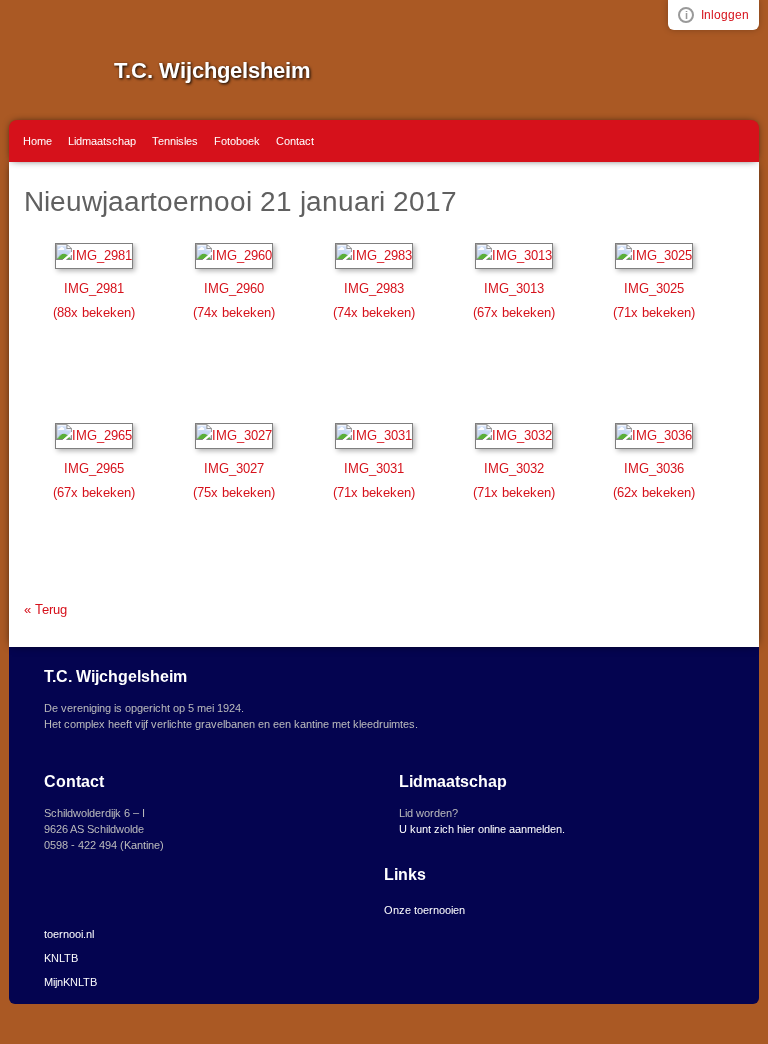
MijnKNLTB (70, 982)
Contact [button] (295, 141)
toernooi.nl (69, 934)
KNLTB (61, 958)
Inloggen (725, 15)
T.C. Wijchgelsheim (212, 70)
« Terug (45, 609)
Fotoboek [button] (237, 141)
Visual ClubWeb (686, 15)
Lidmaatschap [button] (102, 141)
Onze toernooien (424, 910)
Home (37, 141)
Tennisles (175, 141)
